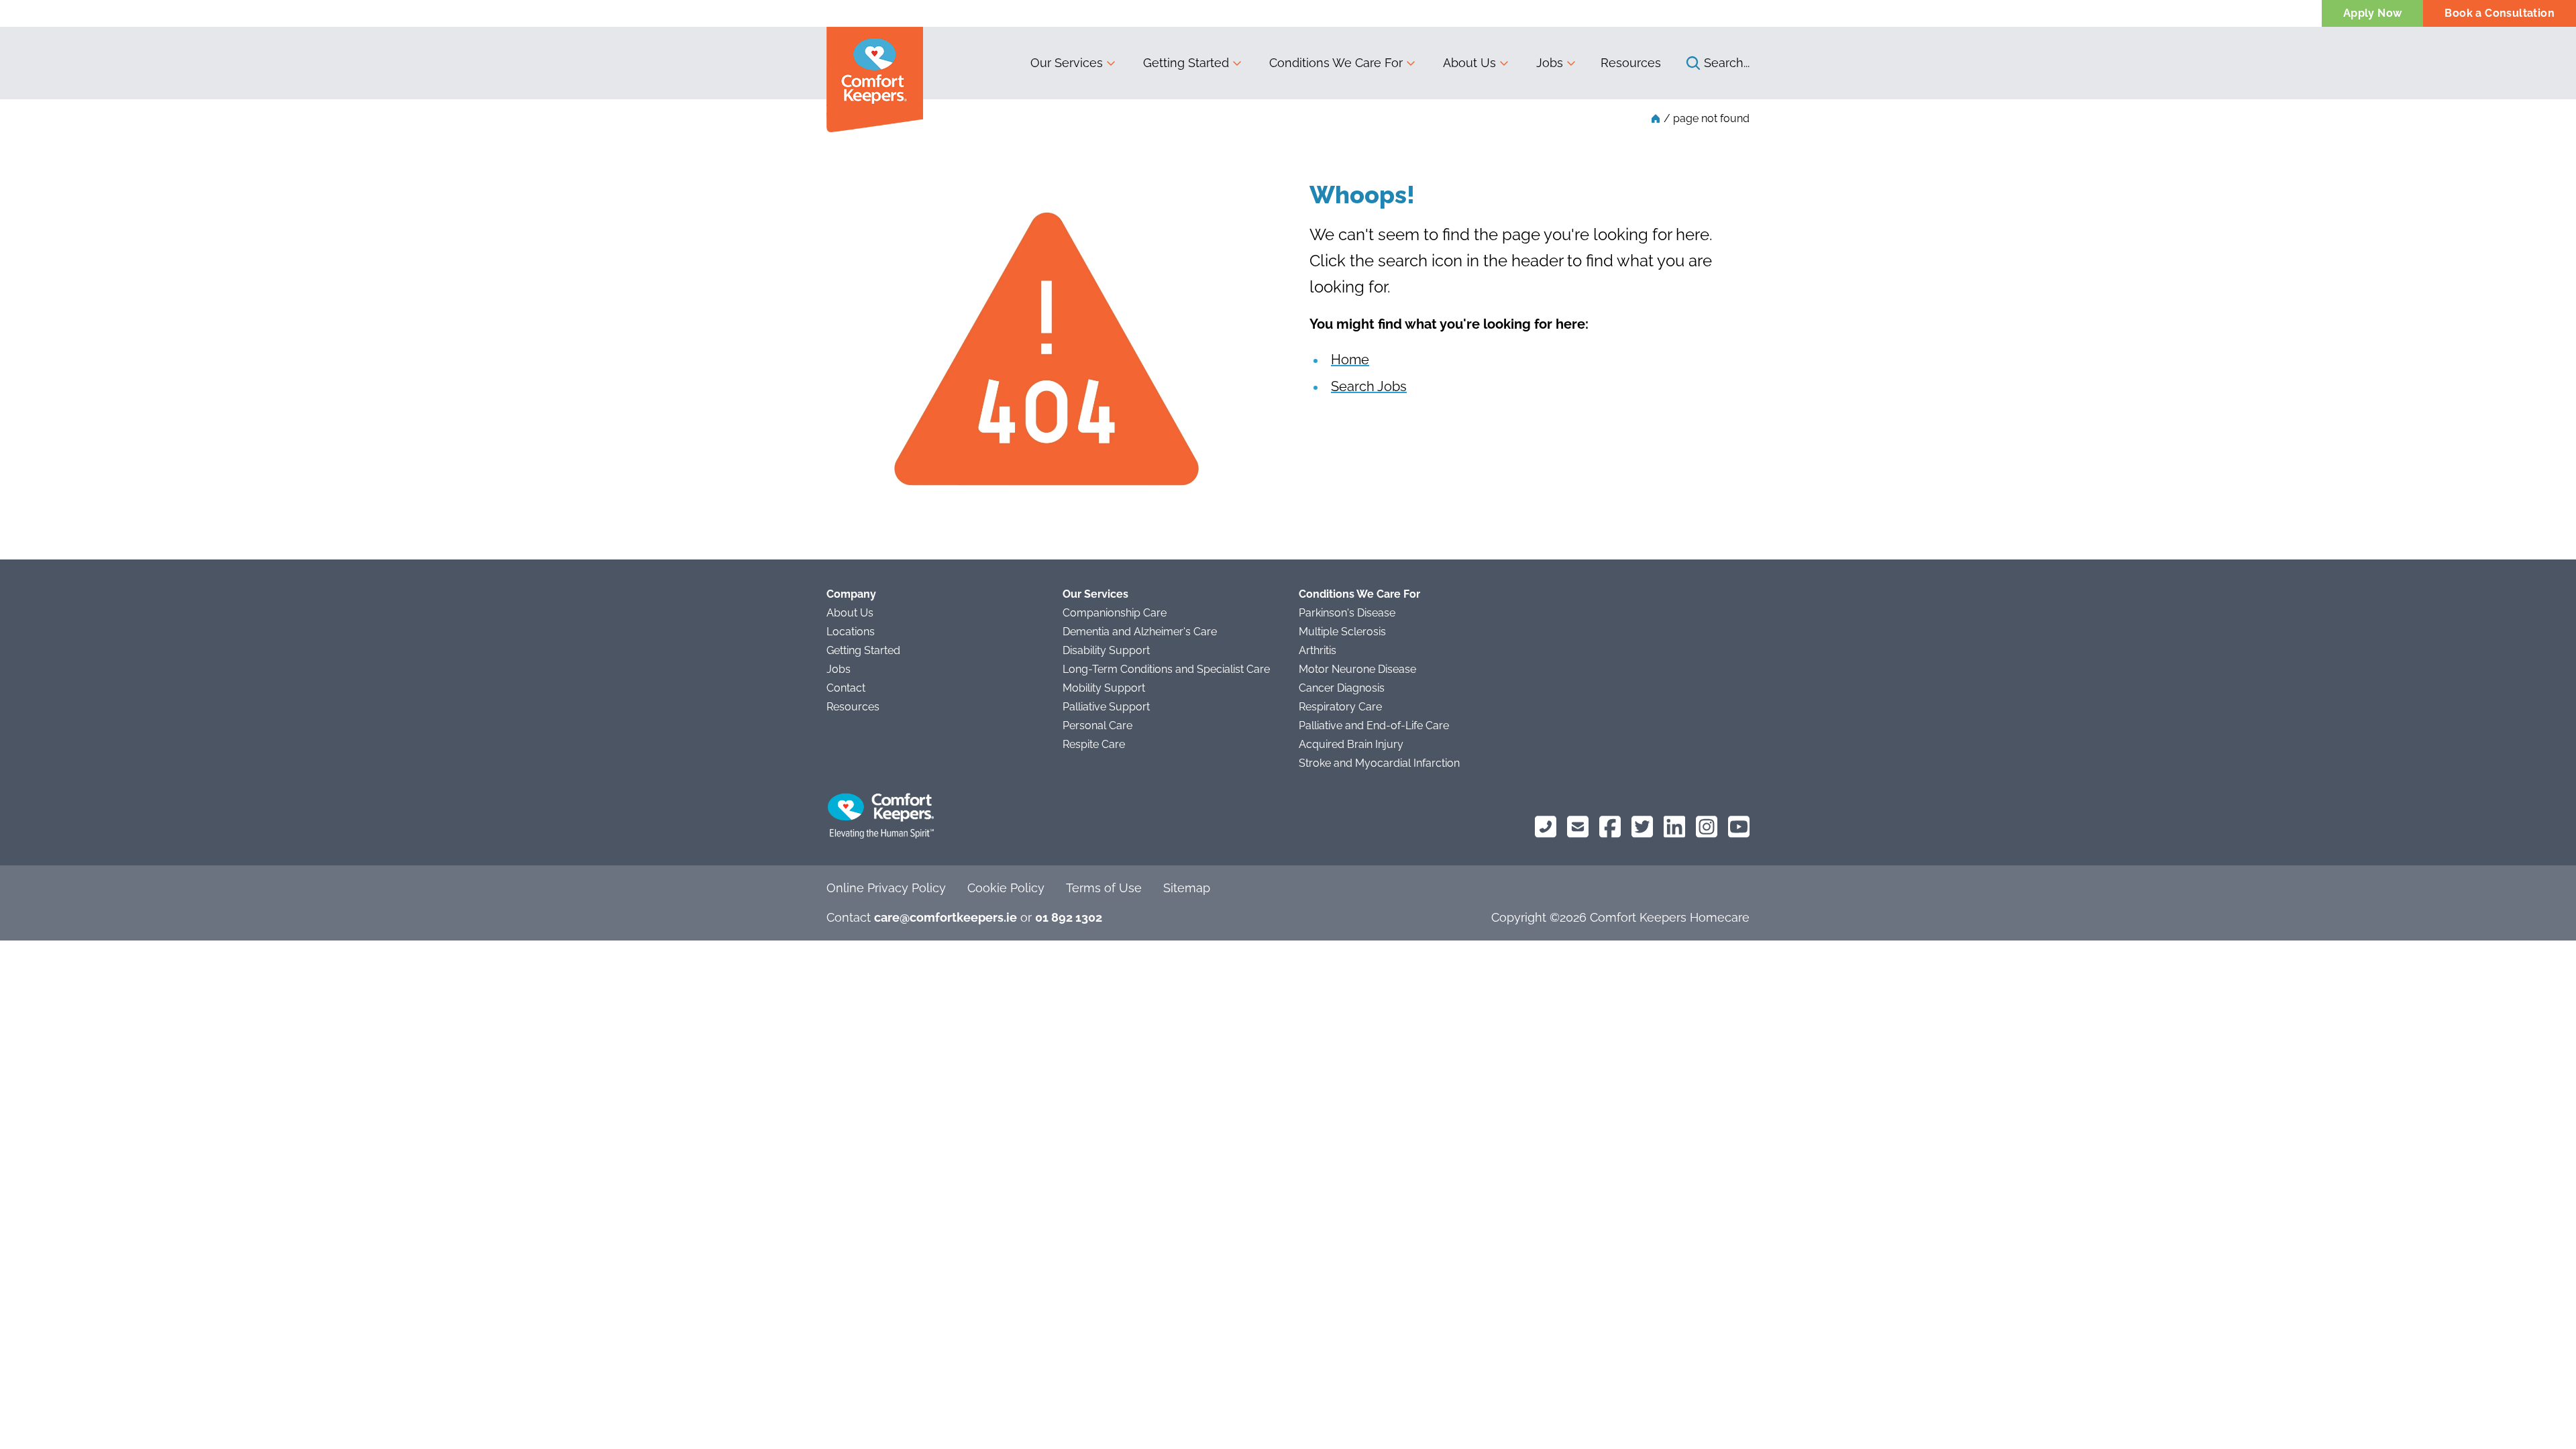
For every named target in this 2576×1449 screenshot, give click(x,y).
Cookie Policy (1006, 888)
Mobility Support (1104, 688)
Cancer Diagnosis (1342, 688)
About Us (850, 613)
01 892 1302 (1069, 917)
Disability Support (1106, 650)
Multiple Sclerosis (1342, 632)
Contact (846, 688)
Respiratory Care (1340, 707)
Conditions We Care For (1359, 594)
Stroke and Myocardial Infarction (1379, 763)
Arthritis (1318, 650)
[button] (1073, 63)
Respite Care (1094, 744)
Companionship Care (1115, 613)
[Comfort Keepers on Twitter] (1642, 827)
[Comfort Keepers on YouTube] (1739, 827)
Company (851, 594)
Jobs (839, 669)
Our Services (1095, 594)
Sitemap (1187, 888)
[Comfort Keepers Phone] (1546, 827)
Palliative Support (1106, 707)
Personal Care (1097, 726)
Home (1350, 360)
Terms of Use (1104, 888)
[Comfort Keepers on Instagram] (1707, 827)
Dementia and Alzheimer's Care (1140, 632)
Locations (851, 632)
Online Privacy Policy (886, 888)
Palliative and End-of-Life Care (1374, 726)
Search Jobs (1369, 386)
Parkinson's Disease (1347, 613)
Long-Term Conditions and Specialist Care (1166, 669)
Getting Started (863, 650)
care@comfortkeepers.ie (946, 917)
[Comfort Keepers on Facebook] (1610, 827)
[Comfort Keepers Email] (1578, 827)
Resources (1631, 63)
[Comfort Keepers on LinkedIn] (1674, 827)
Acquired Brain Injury (1351, 744)
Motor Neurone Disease (1357, 669)
